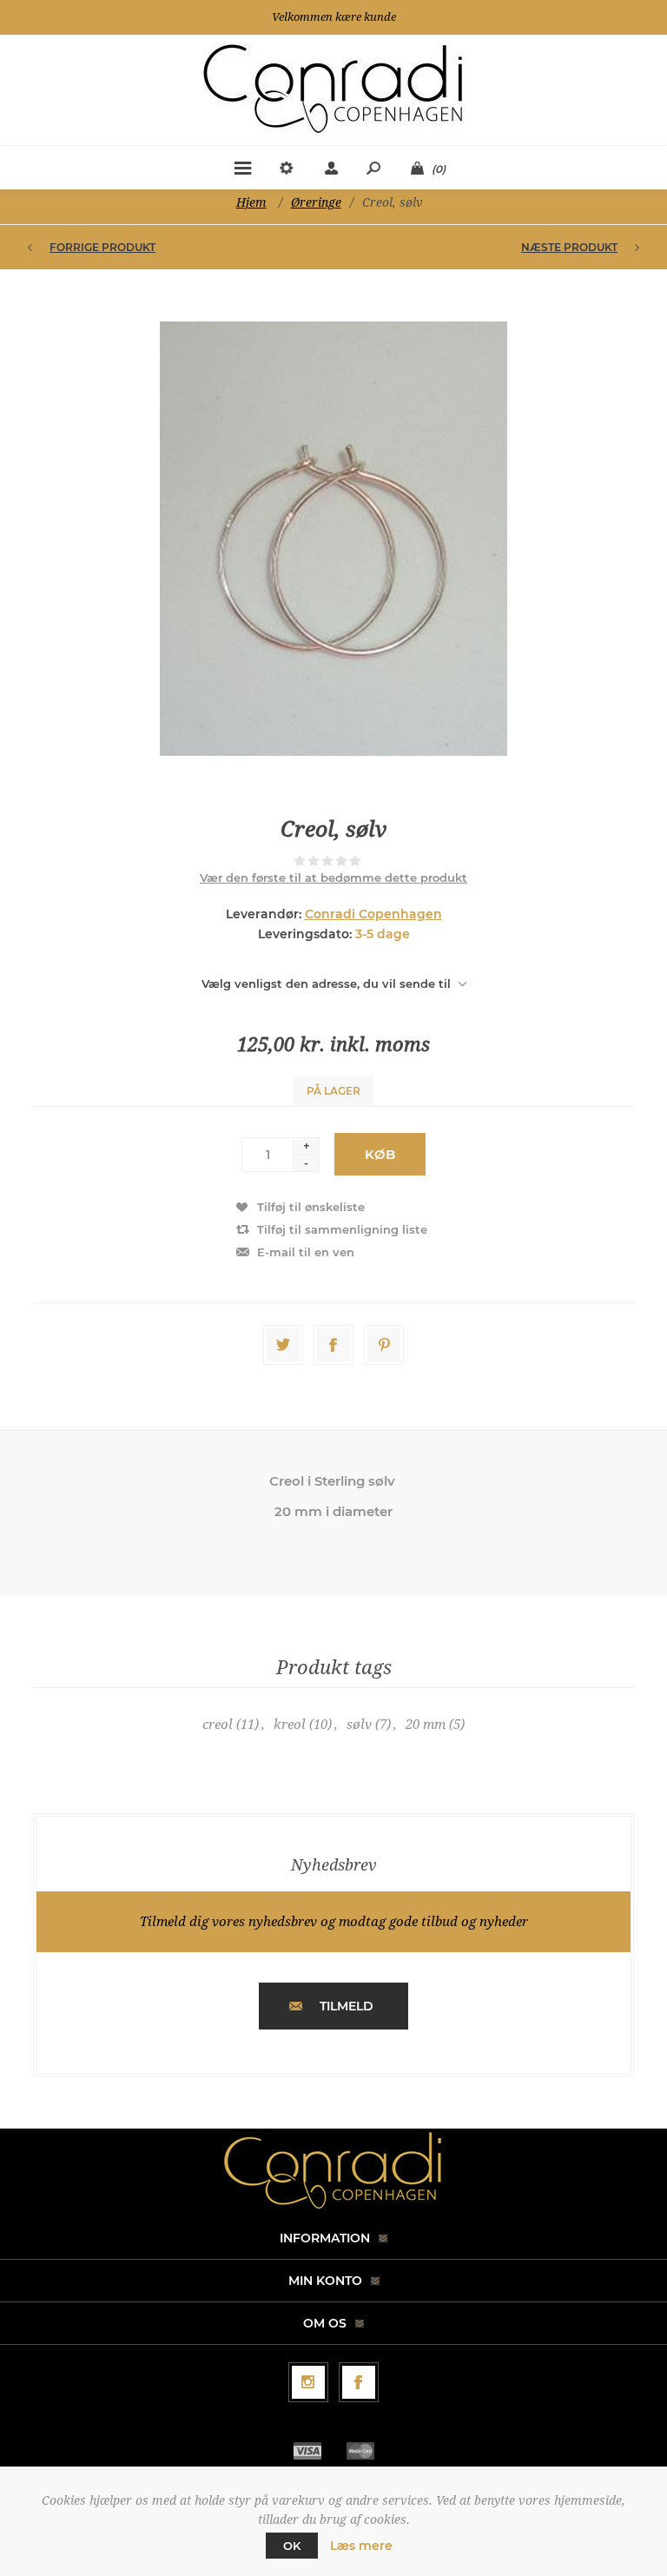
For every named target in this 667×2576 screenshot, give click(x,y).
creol (218, 1725)
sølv (359, 1725)
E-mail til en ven (306, 1252)
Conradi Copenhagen (373, 914)
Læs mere (361, 2546)
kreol (290, 1725)
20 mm (426, 1725)
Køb (380, 1154)
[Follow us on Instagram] (308, 2382)
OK (292, 2546)
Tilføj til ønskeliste (311, 1207)
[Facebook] (359, 2382)
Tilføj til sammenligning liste (342, 1229)
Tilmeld (347, 2006)
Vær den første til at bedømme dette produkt (333, 877)
